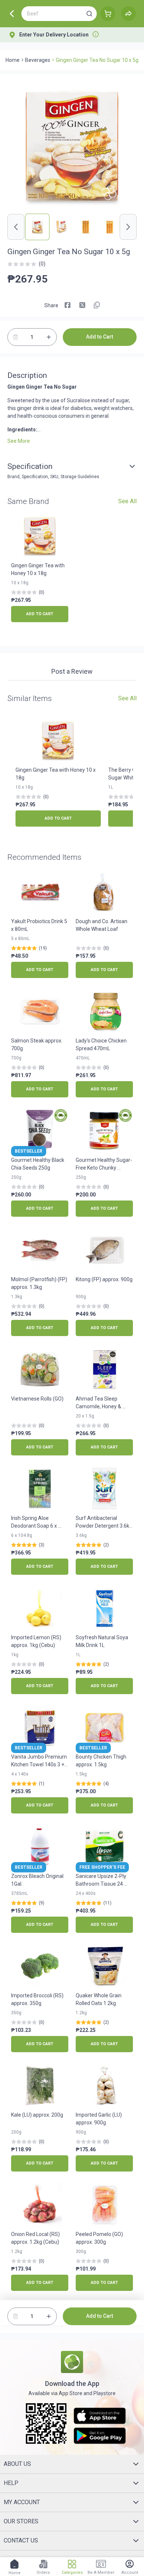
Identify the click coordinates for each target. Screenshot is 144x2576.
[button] (89, 14)
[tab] (72, 672)
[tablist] (72, 673)
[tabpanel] (72, 684)
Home (13, 60)
